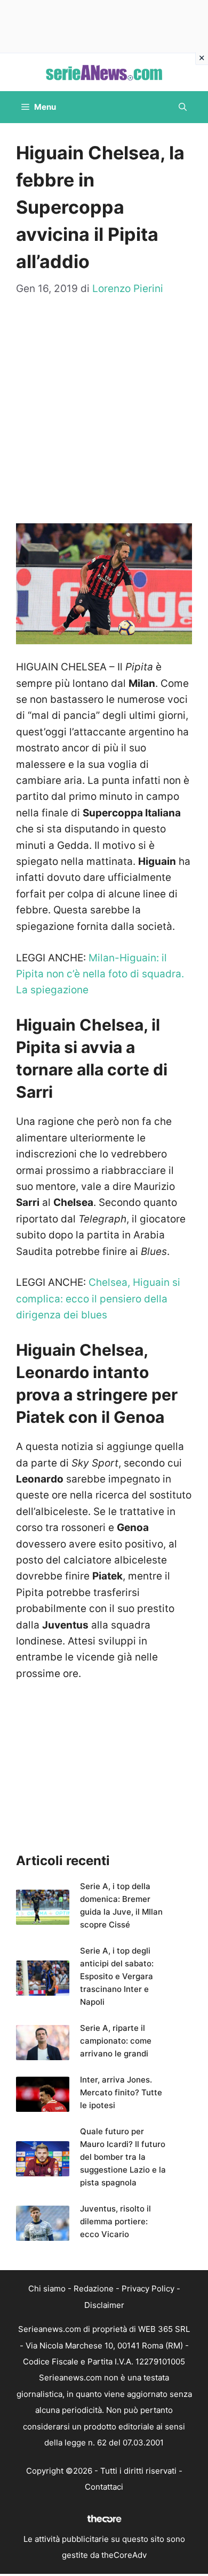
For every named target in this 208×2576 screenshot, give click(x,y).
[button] (183, 107)
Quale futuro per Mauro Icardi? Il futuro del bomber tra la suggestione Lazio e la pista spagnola (123, 2157)
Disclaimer (104, 2305)
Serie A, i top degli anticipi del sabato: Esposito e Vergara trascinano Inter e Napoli (117, 1976)
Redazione (94, 2289)
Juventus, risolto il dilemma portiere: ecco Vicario (115, 2221)
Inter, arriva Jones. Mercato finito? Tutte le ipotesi (121, 2092)
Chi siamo (47, 2289)
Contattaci (104, 2487)
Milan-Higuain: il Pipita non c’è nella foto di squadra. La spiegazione (100, 974)
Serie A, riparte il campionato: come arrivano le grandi (116, 2041)
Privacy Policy (148, 2289)
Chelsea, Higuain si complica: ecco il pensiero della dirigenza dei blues (98, 1299)
